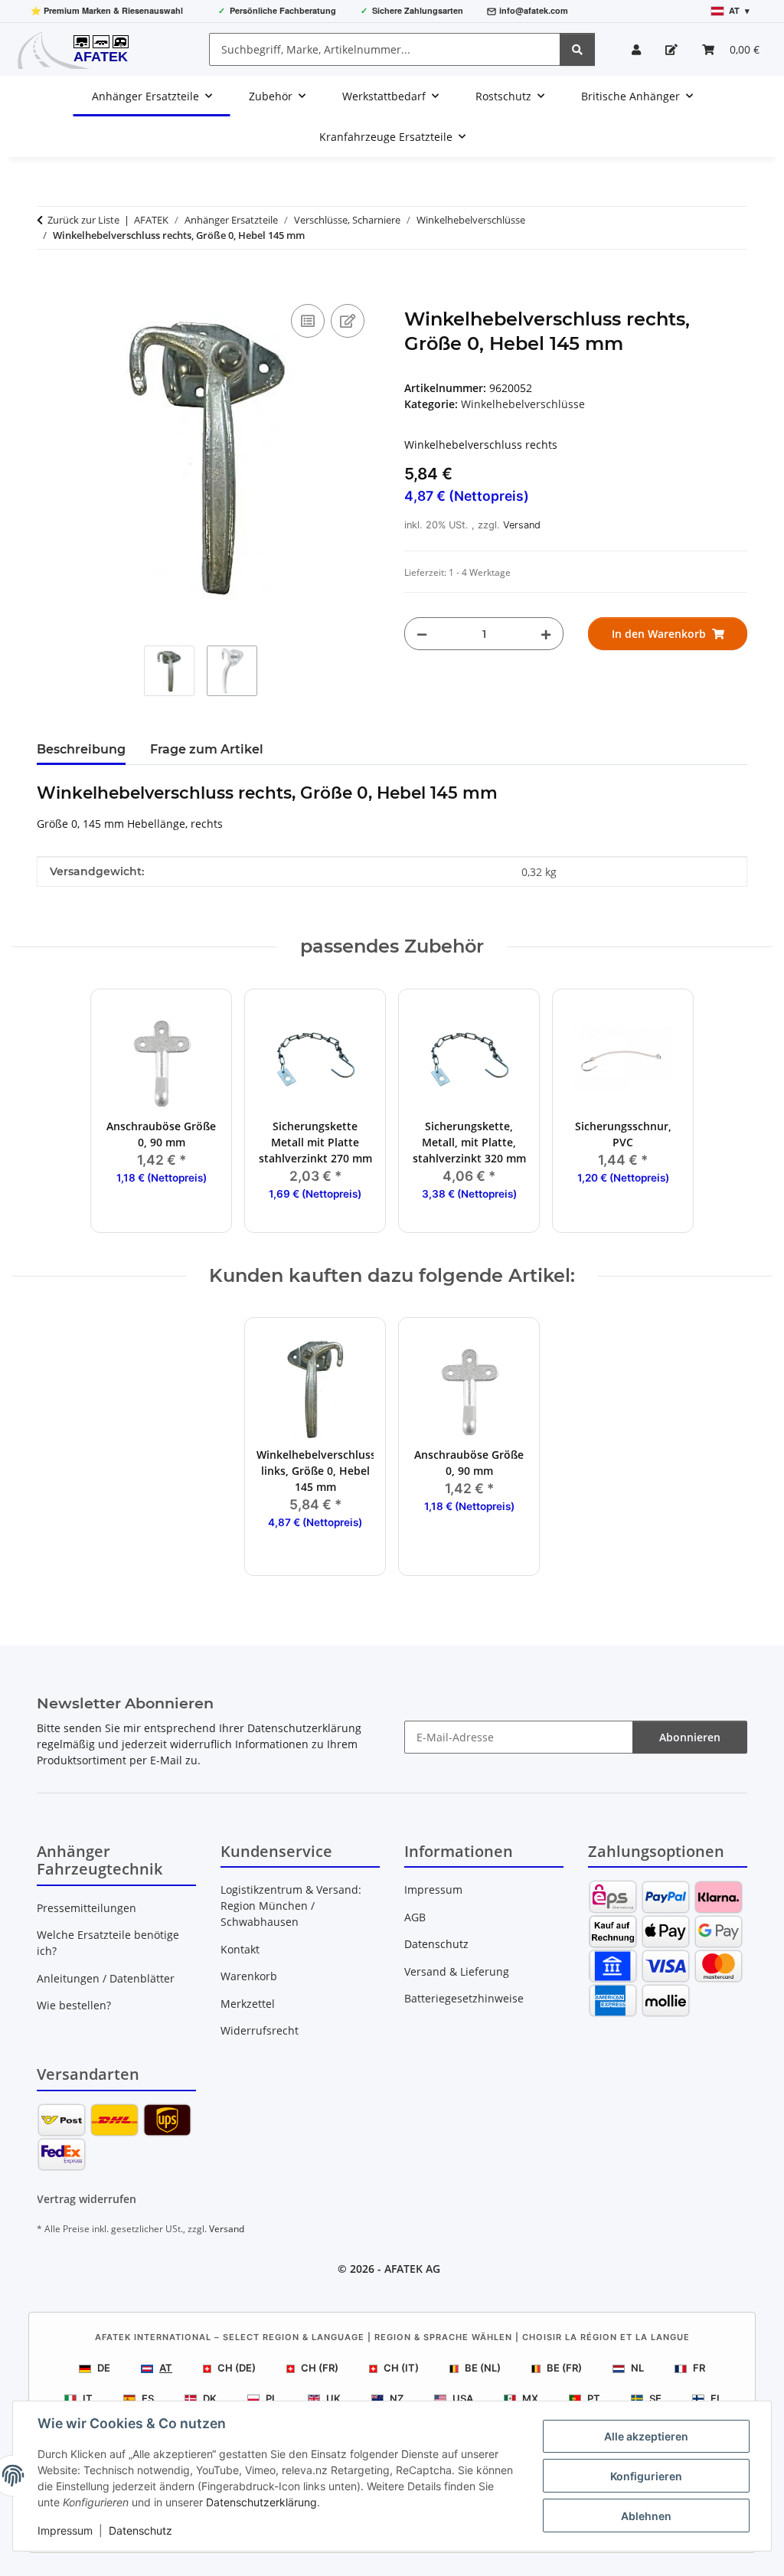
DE (104, 2368)
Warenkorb (249, 1976)
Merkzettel (248, 2004)
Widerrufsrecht (260, 2030)
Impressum (65, 2530)
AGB (415, 1917)
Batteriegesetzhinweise (464, 1998)
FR (699, 2368)
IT (88, 2398)
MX (530, 2398)
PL (271, 2398)
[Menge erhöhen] (546, 634)
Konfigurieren (646, 2476)
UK (333, 2398)
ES (148, 2398)
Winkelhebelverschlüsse (523, 404)
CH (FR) (320, 2368)
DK (210, 2398)
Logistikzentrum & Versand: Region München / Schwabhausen (291, 1906)
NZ (397, 2398)
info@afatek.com (534, 10)
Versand (522, 525)
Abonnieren (690, 1737)
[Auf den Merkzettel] (348, 321)
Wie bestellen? (74, 2005)
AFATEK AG (412, 2269)
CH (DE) (237, 2368)
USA (463, 2398)
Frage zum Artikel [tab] (207, 749)
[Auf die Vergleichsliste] (308, 321)
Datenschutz (140, 2530)
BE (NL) (483, 2368)
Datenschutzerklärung (261, 2502)
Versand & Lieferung (457, 1971)
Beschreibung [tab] (81, 749)
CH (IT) (401, 2368)
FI (715, 2398)
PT (594, 2398)
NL (637, 2368)
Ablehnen (646, 2516)
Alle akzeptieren (646, 2436)
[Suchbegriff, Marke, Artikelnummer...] (577, 49)
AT (166, 2368)
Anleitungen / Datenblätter (106, 1978)
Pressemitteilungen (87, 1908)
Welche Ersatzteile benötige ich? (108, 1943)
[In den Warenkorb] (49, 283)
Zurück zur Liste (83, 220)
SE (655, 2398)
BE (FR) (564, 2368)
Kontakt (240, 1949)
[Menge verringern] (422, 634)
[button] (636, 49)
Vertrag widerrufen (87, 2199)
